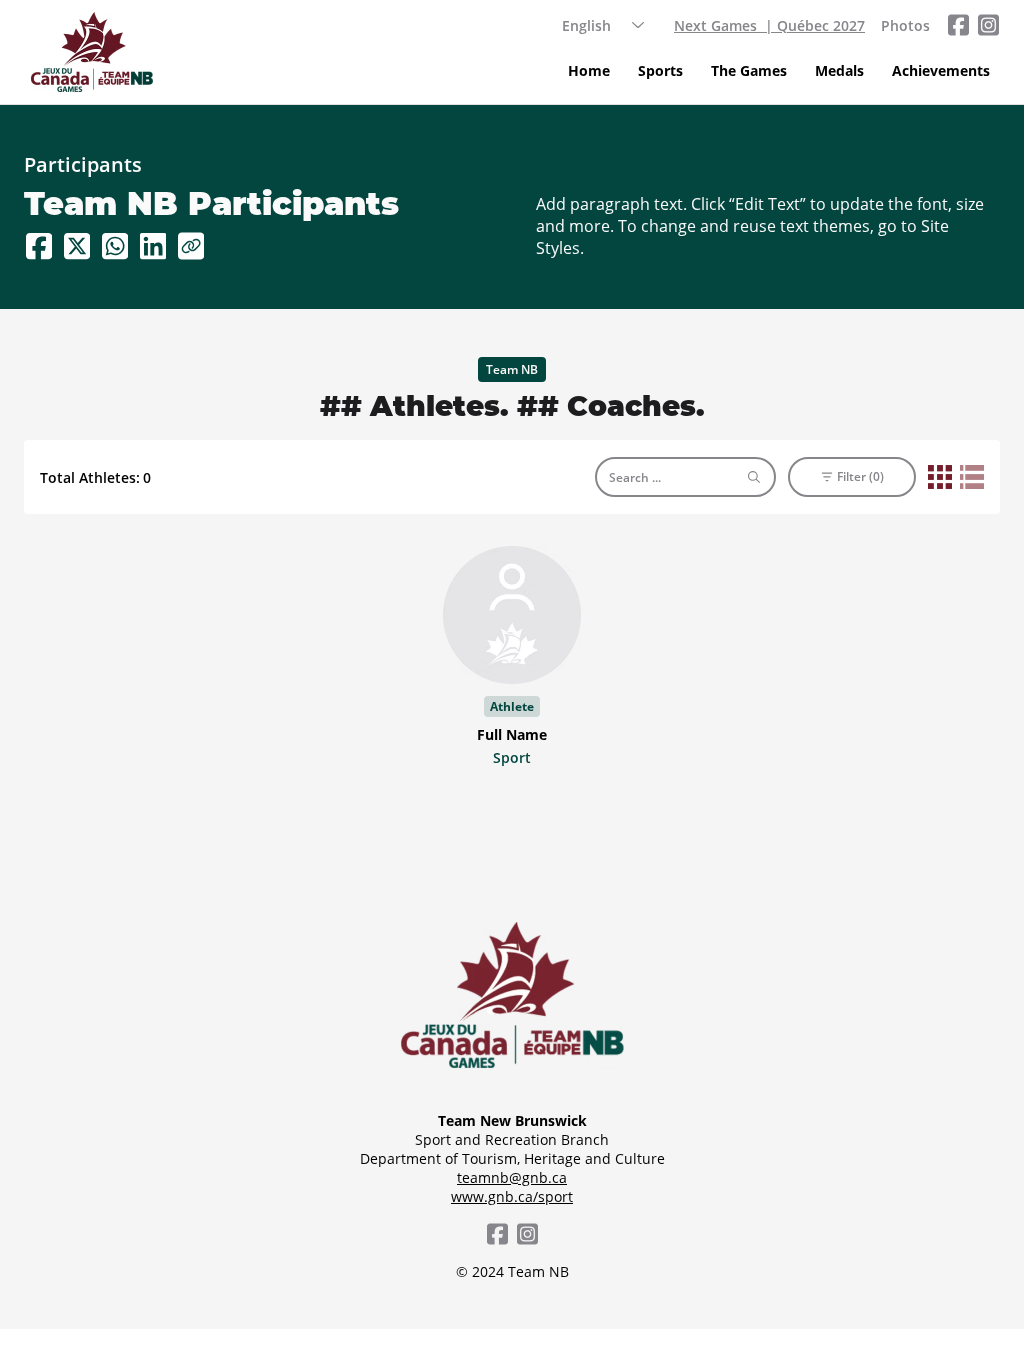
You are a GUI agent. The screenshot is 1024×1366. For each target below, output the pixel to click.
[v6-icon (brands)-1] (958, 25)
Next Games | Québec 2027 (769, 25)
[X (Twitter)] (77, 246)
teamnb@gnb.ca (512, 1177)
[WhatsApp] (115, 246)
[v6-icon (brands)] (988, 25)
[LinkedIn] (153, 246)
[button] (660, 71)
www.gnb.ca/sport (512, 1196)
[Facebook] (39, 246)
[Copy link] (191, 246)
